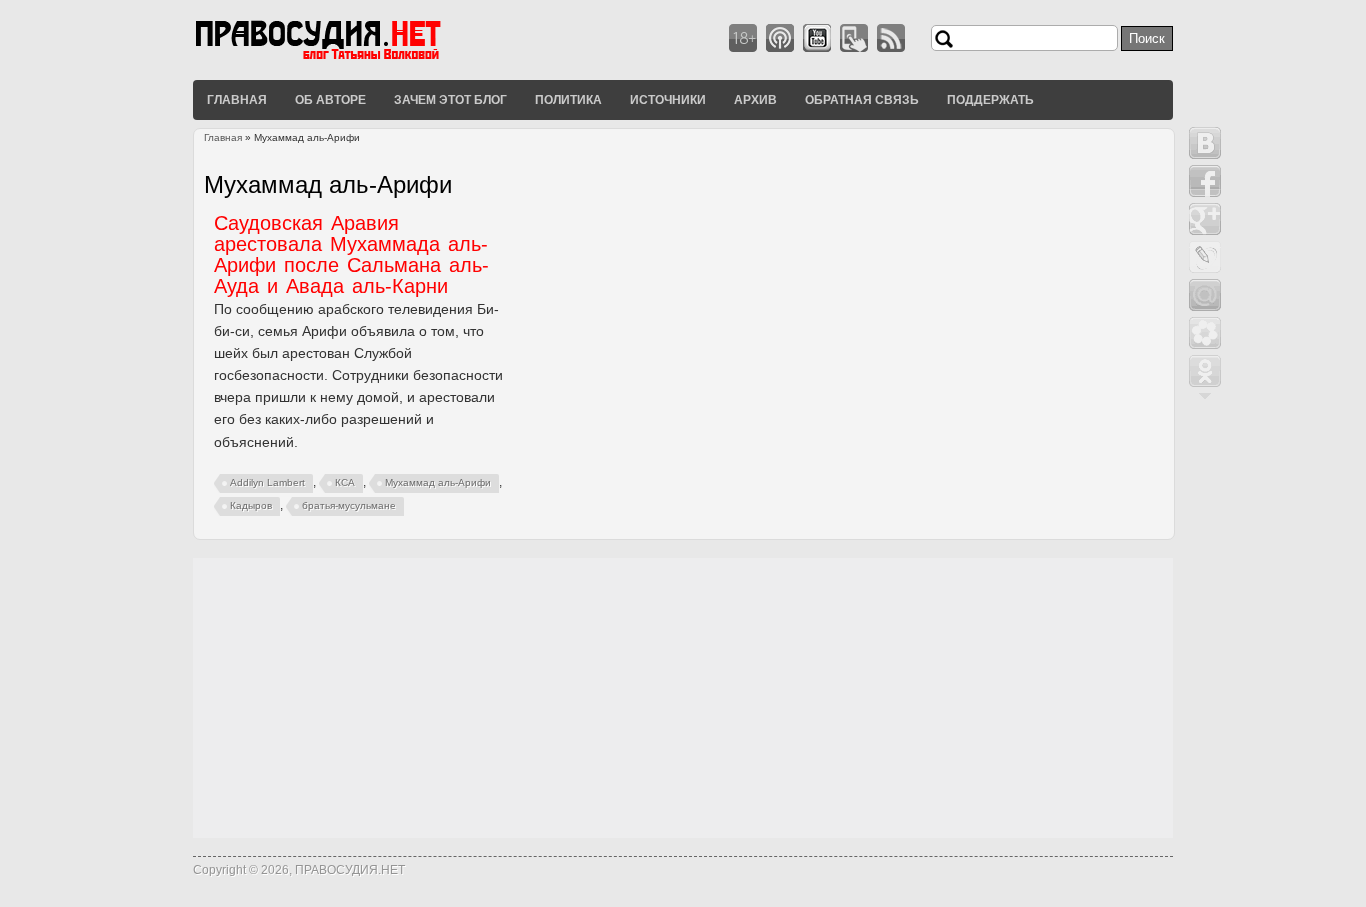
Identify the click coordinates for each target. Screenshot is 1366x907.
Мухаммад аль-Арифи (438, 482)
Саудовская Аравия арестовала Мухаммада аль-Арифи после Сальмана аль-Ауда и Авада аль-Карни (351, 254)
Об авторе (330, 99)
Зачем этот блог (450, 99)
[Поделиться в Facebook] (1205, 181)
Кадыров (251, 505)
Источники (668, 99)
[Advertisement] (683, 698)
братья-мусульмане (349, 505)
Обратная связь (862, 99)
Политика (568, 99)
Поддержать (990, 99)
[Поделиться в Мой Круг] (1205, 333)
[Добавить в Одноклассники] (1205, 371)
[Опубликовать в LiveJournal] (1205, 257)
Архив (755, 99)
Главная (237, 99)
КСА (345, 482)
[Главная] (343, 59)
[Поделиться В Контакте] (1205, 143)
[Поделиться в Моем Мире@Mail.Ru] (1205, 295)
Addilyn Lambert (267, 482)
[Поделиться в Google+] (1205, 219)
